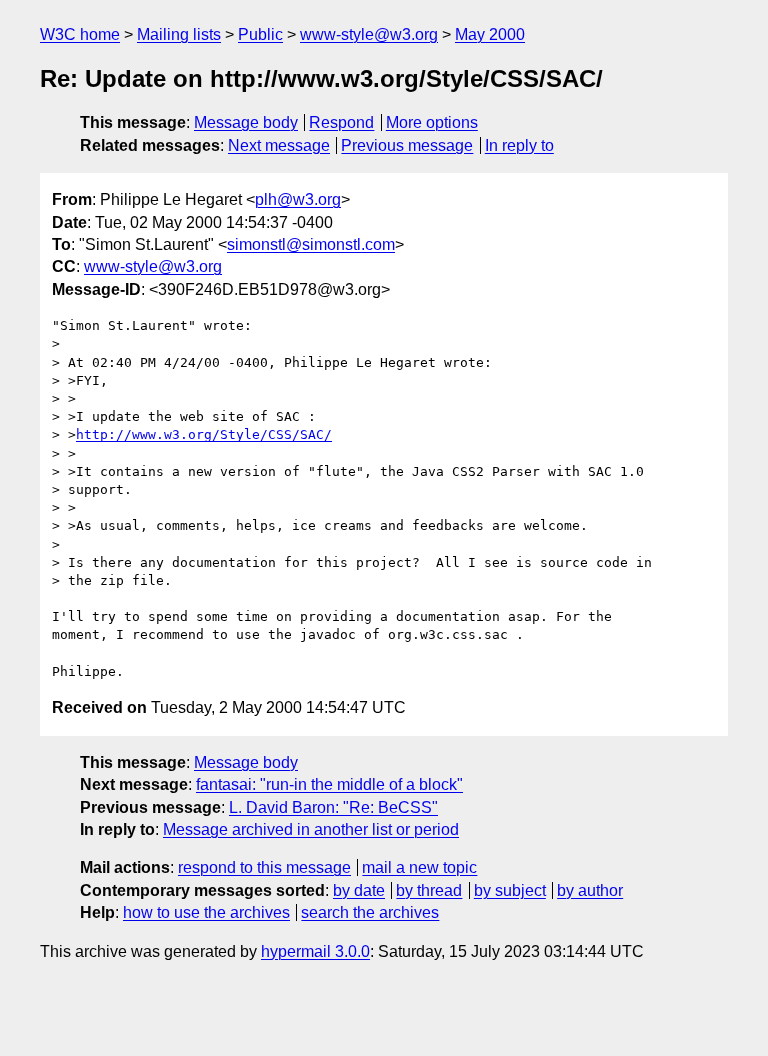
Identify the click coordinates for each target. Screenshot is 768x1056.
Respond (341, 122)
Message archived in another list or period (311, 829)
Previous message (407, 145)
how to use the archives (206, 912)
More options (432, 122)
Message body (246, 122)
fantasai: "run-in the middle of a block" (329, 784)
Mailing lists (179, 34)
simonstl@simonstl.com (311, 244)
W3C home (80, 34)
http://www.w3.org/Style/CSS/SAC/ (204, 434)
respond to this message (264, 867)
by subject (510, 890)
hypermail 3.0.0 (315, 951)
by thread (429, 890)
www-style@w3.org (369, 34)
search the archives (370, 912)
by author (590, 890)
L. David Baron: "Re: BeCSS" (333, 807)
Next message (279, 145)
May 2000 (490, 34)
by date (359, 890)
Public (260, 34)
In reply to (519, 145)
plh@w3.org (298, 199)
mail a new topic (419, 867)
